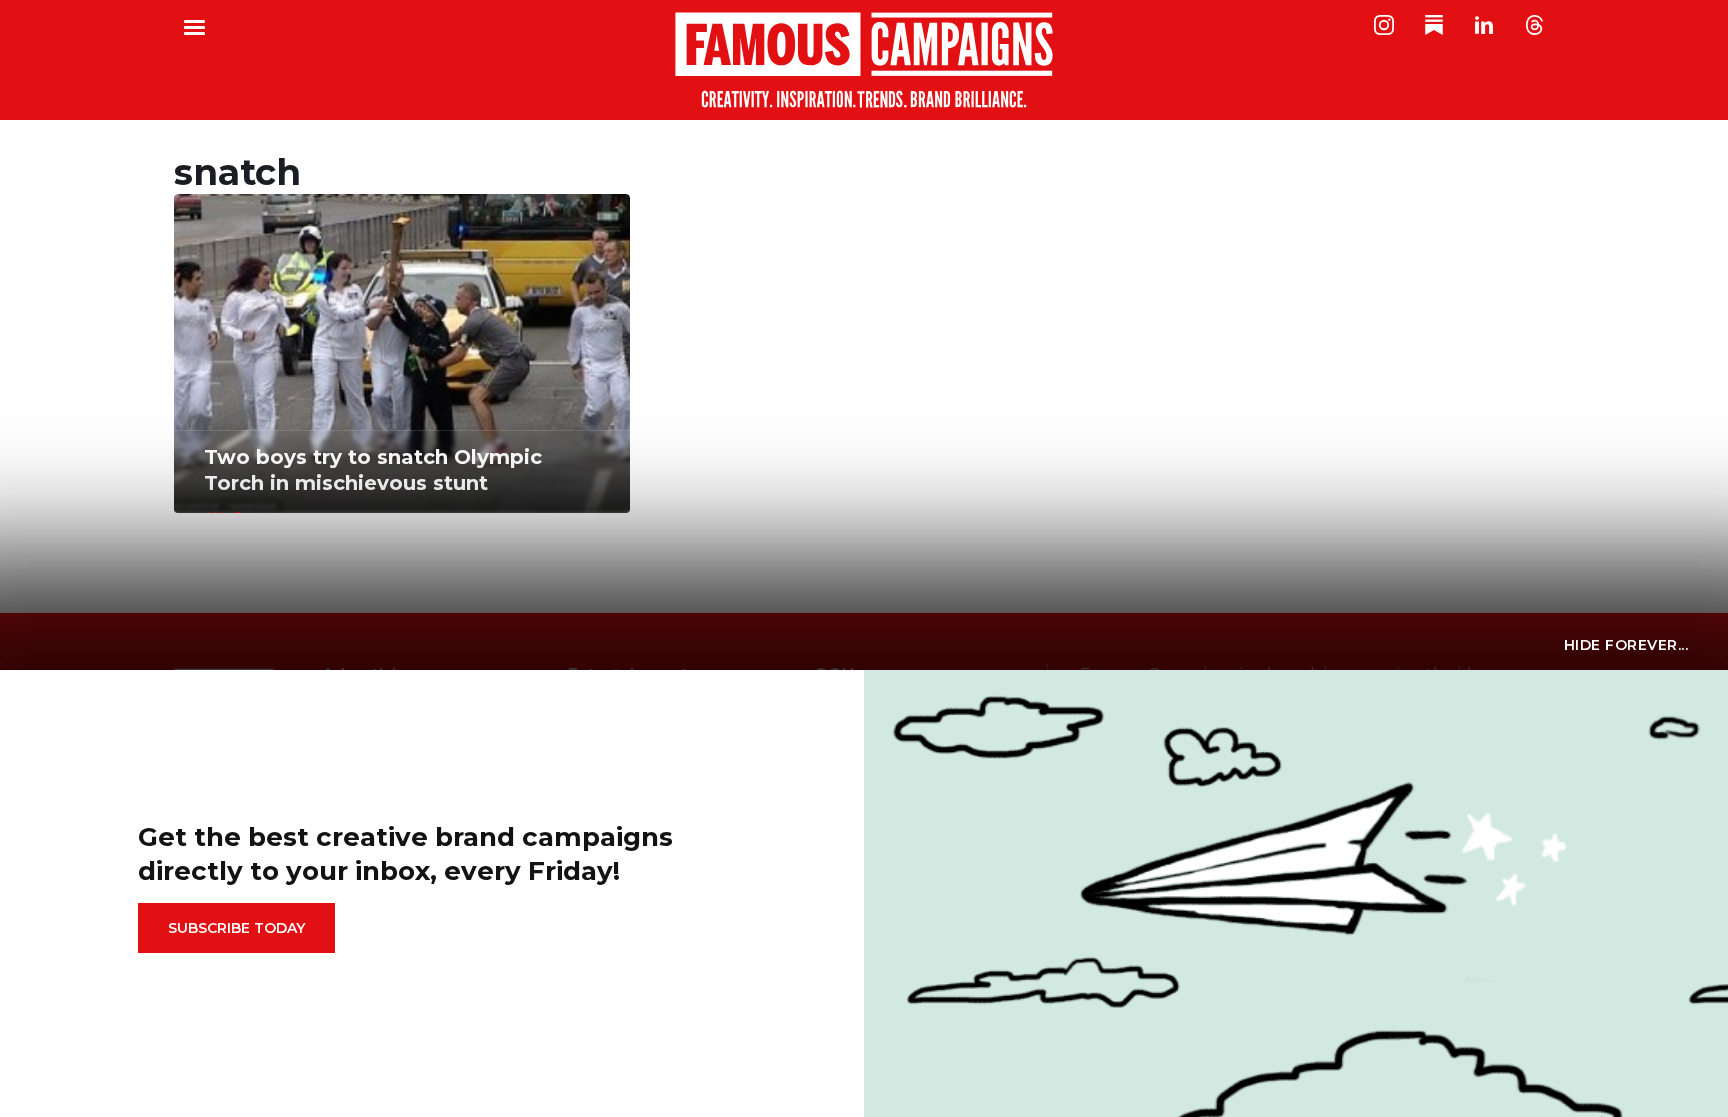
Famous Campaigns (864, 60)
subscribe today (236, 928)
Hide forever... (1626, 645)
